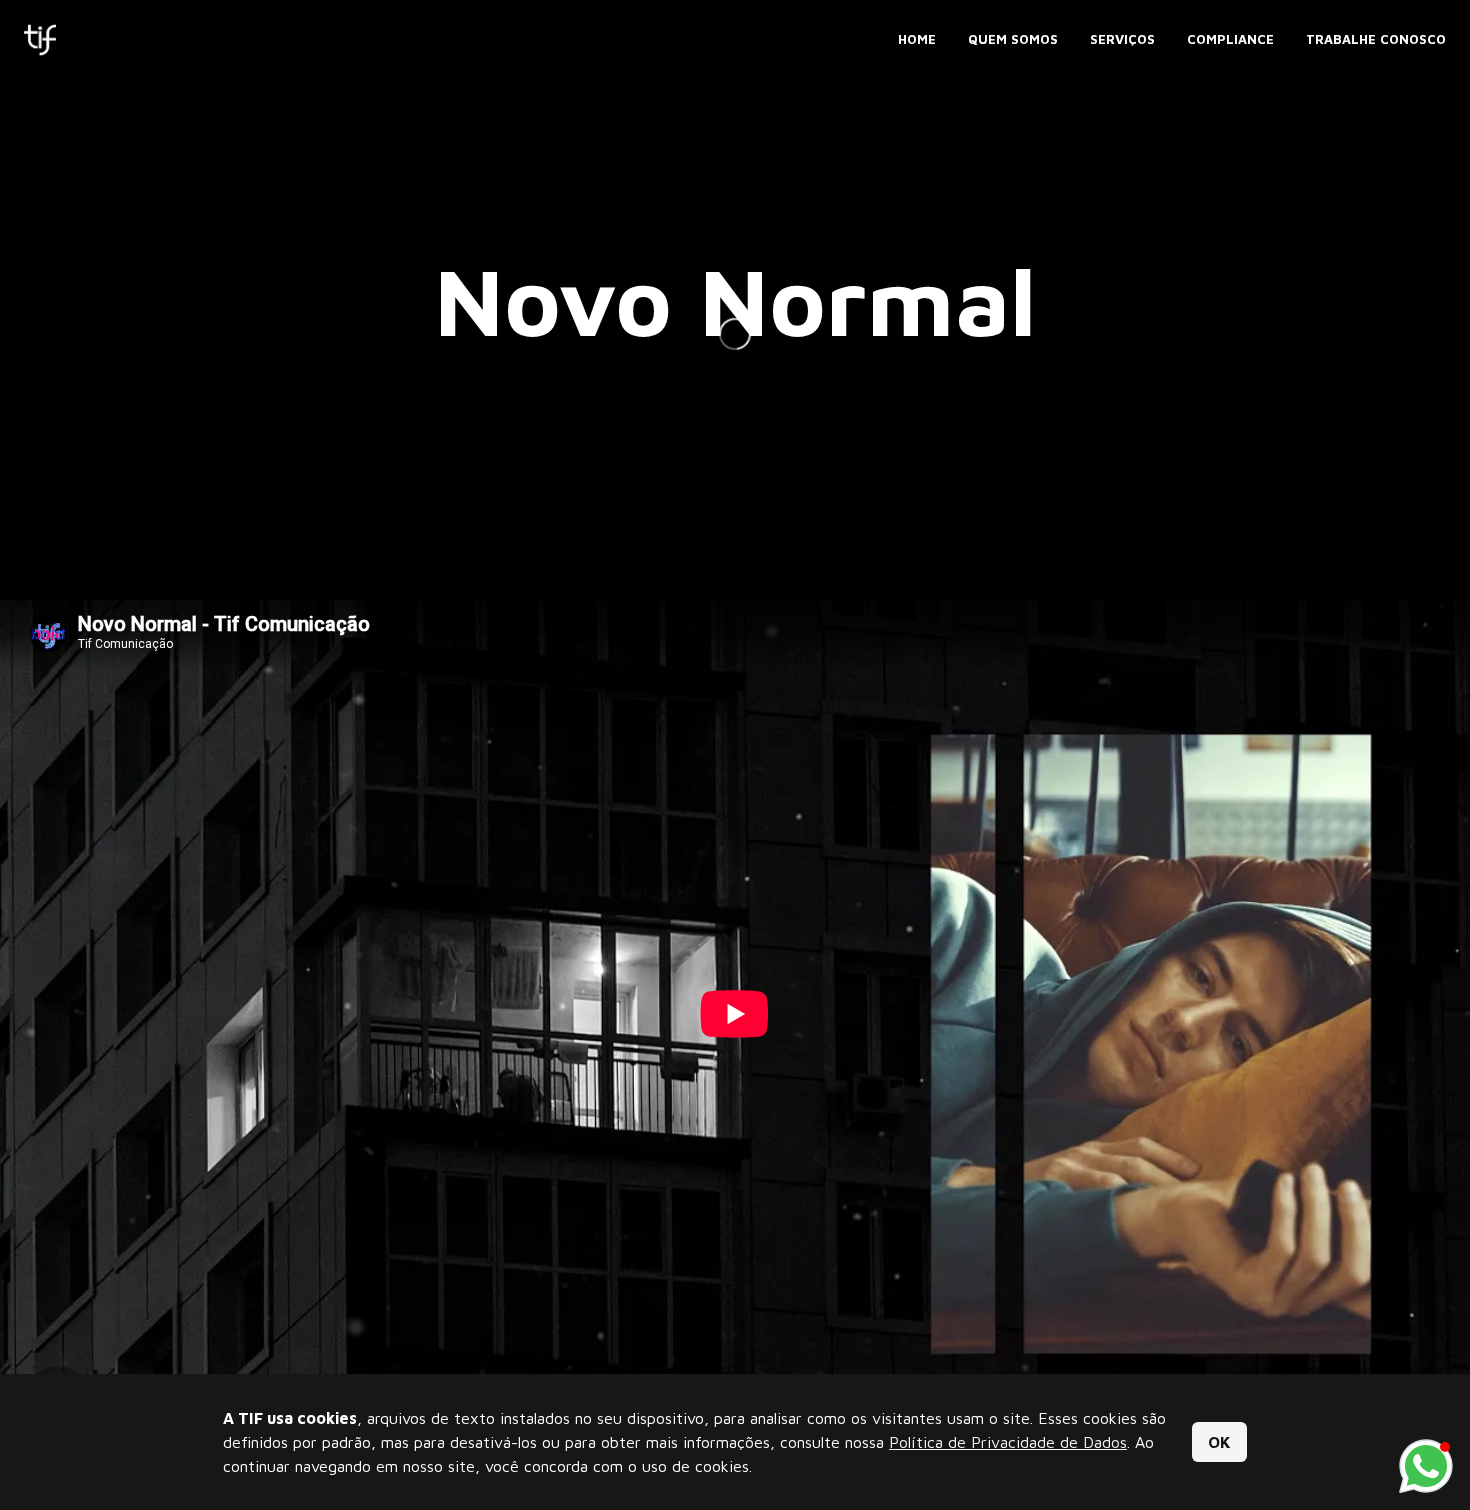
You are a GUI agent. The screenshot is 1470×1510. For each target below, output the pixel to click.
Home (917, 39)
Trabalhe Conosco (1376, 39)
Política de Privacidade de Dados (1008, 1442)
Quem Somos (1013, 39)
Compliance (1230, 39)
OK (1219, 1442)
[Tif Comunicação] (40, 40)
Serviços (1122, 39)
